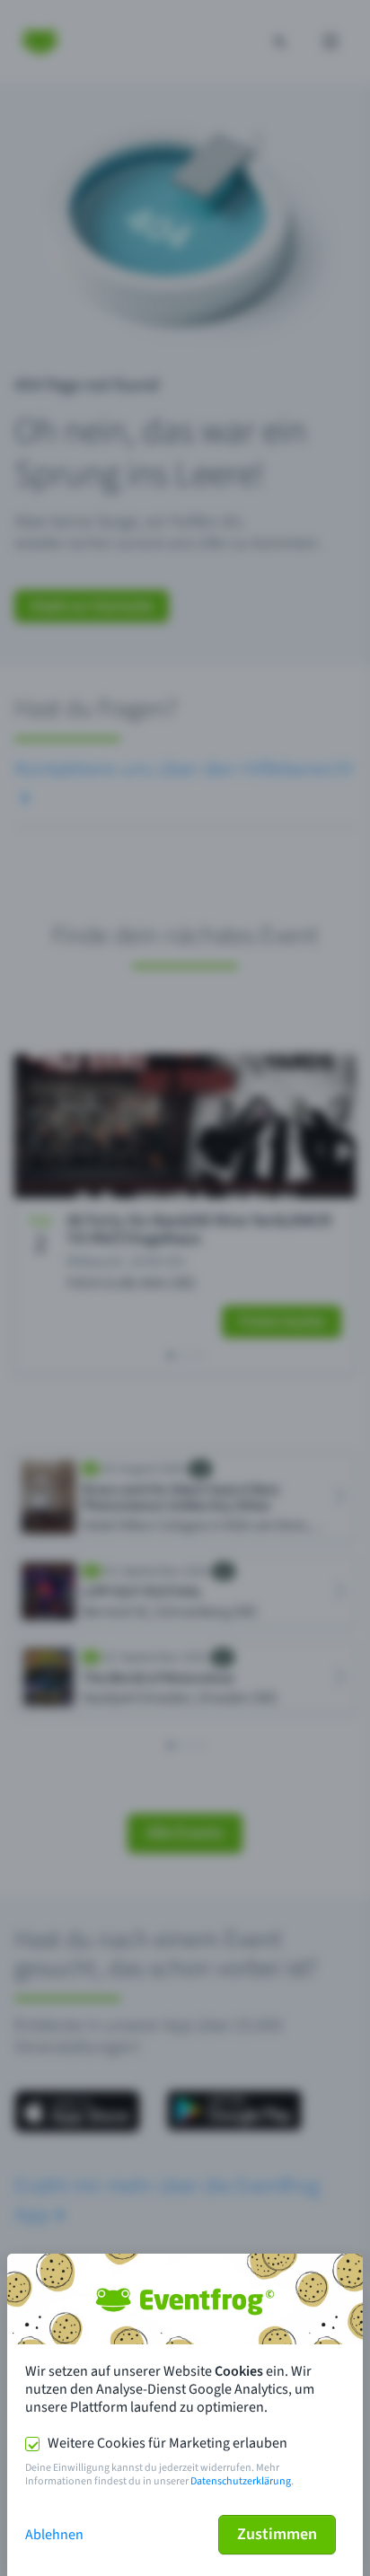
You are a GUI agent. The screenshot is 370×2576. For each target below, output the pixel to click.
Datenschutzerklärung (241, 2481)
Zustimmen (277, 2534)
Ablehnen (54, 2535)
